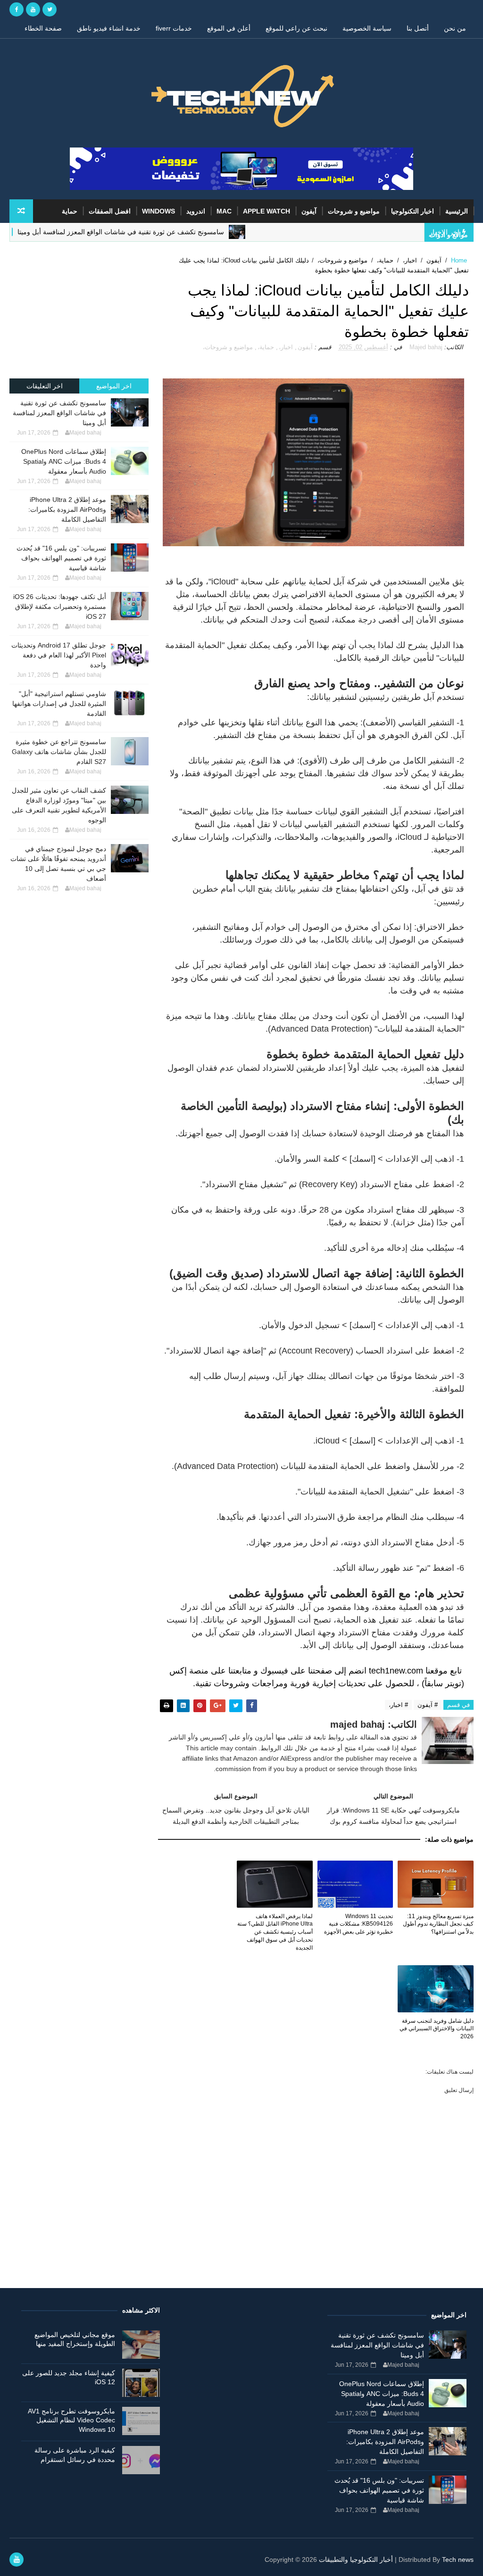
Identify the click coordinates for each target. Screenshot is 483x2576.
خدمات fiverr (174, 28)
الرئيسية (457, 211)
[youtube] (33, 9)
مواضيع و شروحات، (342, 260)
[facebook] (17, 9)
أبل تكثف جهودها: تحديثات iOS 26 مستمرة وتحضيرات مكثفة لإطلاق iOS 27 (60, 607)
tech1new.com (396, 1671)
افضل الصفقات (110, 211)
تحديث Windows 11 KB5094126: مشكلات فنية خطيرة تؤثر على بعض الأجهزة (358, 1924)
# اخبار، (398, 1705)
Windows (158, 211)
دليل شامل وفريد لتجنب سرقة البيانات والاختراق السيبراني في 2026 (436, 2029)
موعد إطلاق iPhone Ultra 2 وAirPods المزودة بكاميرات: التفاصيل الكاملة (67, 509)
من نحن (455, 28)
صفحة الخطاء (43, 28)
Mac (224, 211)
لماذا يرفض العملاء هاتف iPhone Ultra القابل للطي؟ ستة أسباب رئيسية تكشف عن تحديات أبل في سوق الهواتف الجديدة (275, 1932)
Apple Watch (266, 211)
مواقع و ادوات (449, 235)
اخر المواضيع (114, 386)
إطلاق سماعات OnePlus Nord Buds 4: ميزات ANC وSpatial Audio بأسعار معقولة (64, 461)
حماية (70, 211)
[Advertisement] (79, 310)
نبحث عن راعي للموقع (296, 28)
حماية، (385, 260)
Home (459, 260)
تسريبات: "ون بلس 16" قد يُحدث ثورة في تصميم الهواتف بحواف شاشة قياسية (61, 558)
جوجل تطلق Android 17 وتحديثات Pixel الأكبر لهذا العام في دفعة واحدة (59, 655)
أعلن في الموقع (229, 28)
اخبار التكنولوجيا (412, 211)
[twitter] (50, 9)
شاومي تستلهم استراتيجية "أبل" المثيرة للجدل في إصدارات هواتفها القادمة (59, 704)
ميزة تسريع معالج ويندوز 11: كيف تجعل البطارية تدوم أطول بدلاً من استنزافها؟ (438, 1924)
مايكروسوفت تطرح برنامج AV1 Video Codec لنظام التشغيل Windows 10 (71, 2420)
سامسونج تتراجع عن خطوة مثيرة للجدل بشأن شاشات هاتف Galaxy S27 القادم (59, 752)
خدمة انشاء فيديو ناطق (109, 28)
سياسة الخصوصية (367, 28)
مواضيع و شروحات (354, 211)
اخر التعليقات (45, 386)
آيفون (309, 211)
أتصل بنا (418, 28)
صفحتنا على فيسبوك (296, 1671)
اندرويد (196, 211)
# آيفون (428, 1705)
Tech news (458, 2560)
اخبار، (410, 260)
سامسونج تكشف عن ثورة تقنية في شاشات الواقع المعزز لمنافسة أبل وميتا (59, 413)
